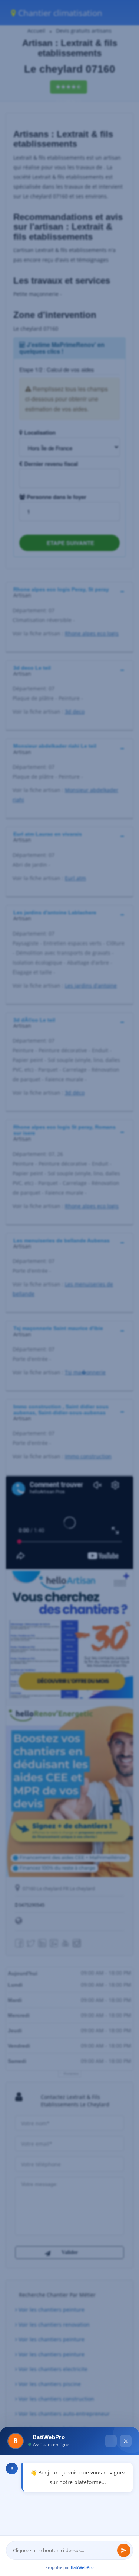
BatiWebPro (82, 2567)
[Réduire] (111, 2372)
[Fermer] (126, 2372)
